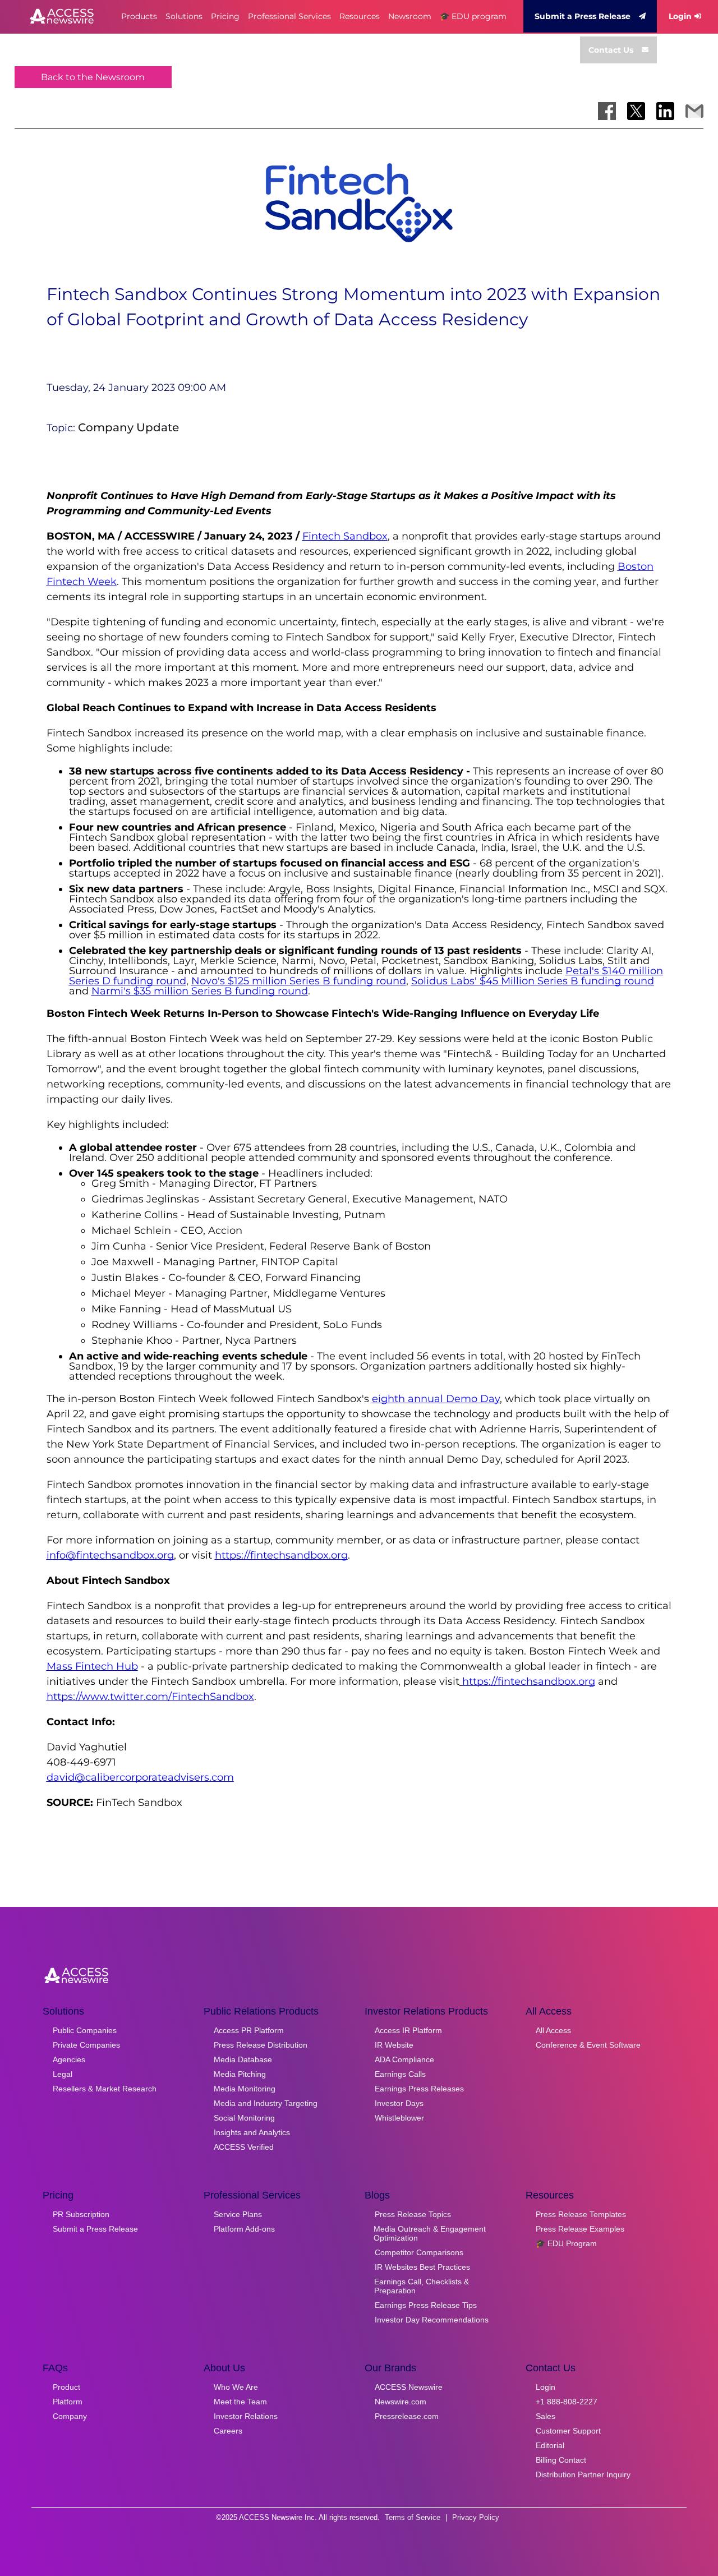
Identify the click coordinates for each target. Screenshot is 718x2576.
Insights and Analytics (252, 2132)
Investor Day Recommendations (432, 2320)
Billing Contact (561, 2460)
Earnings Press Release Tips (426, 2305)
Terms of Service (413, 2517)
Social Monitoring (244, 2118)
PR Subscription (81, 2214)
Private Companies (86, 2045)
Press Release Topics (413, 2214)
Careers (228, 2431)
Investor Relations (246, 2416)
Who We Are (236, 2387)
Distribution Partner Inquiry (583, 2474)
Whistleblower (399, 2118)
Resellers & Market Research (105, 2089)
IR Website (394, 2045)
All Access (553, 2030)
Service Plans (238, 2214)
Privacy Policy (476, 2517)
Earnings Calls (400, 2074)
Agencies (69, 2059)
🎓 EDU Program (566, 2243)
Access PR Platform (249, 2030)
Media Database (243, 2059)
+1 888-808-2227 (567, 2402)
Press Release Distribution (261, 2045)
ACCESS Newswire (409, 2387)
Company (70, 2416)
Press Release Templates (581, 2214)
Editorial (550, 2445)
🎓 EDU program (473, 16)
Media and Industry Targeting (266, 2103)
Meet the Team (240, 2402)
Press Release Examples (580, 2229)
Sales (546, 2416)
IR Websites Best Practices (422, 2267)
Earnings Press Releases (419, 2089)
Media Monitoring (245, 2089)
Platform (68, 2402)
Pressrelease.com (407, 2416)
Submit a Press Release (583, 16)
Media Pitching (240, 2074)
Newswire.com (401, 2402)
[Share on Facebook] (607, 111)
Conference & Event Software (588, 2045)
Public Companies (85, 2030)
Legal (63, 2074)
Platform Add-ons (244, 2229)
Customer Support (568, 2431)
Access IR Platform (408, 2030)
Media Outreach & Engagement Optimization (430, 2233)
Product (66, 2387)
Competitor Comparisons (419, 2252)
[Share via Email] (694, 111)
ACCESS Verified (244, 2147)
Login (680, 16)
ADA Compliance (404, 2059)
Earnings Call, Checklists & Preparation (422, 2286)
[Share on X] (636, 111)
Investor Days (399, 2103)
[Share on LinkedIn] (665, 111)
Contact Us (611, 50)
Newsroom (410, 16)
